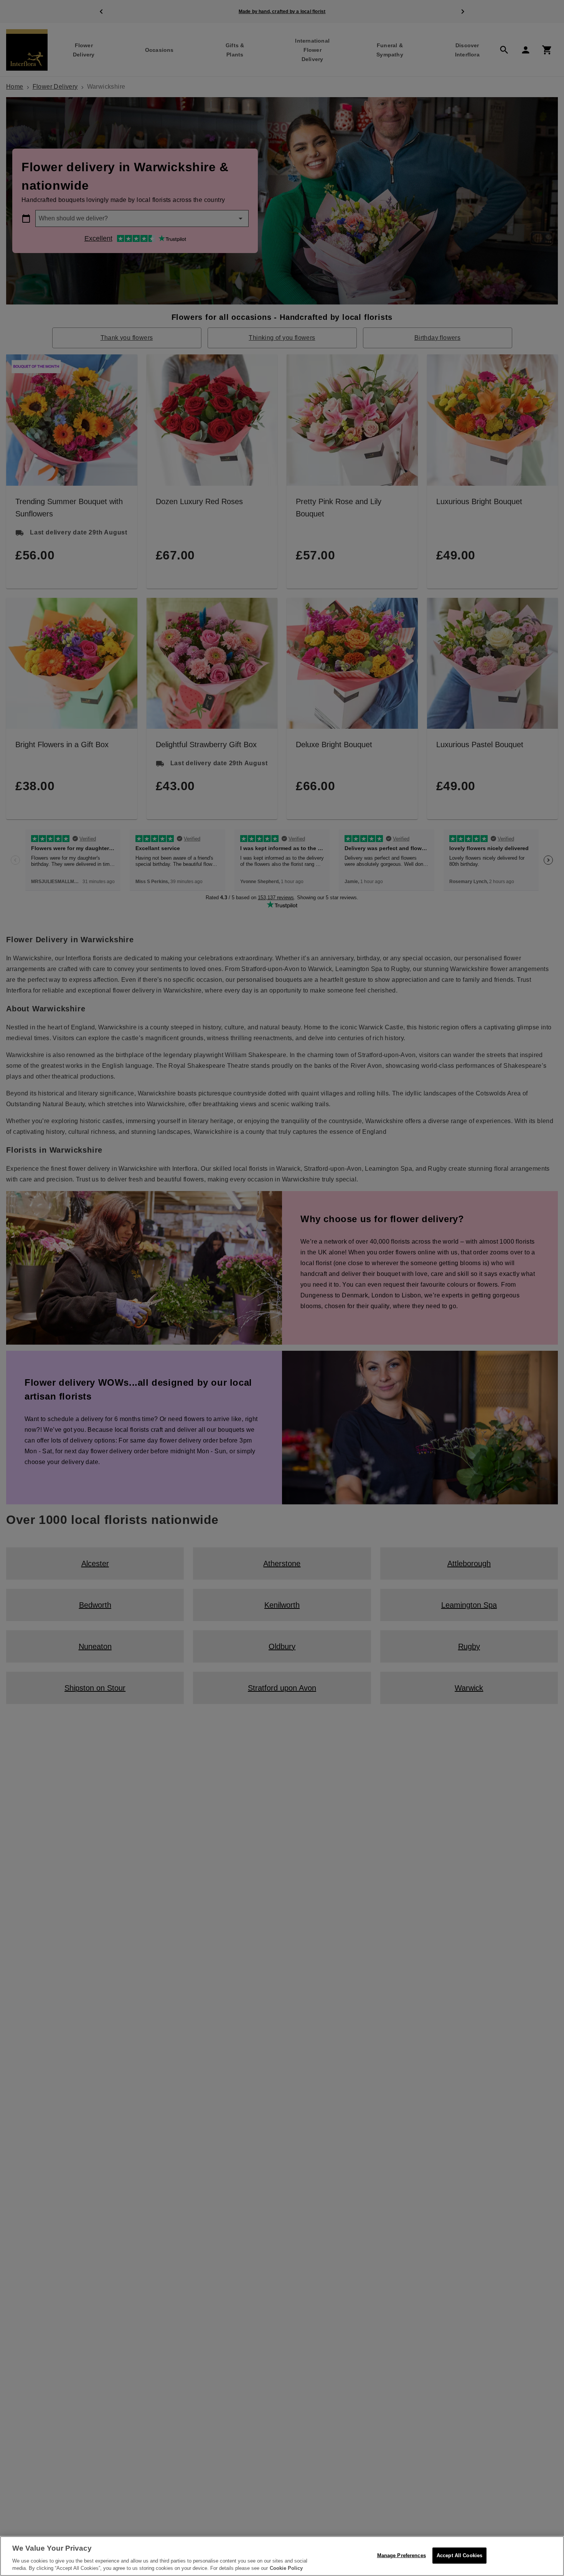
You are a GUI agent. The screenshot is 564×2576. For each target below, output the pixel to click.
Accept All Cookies (459, 2555)
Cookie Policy (286, 2568)
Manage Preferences (402, 2555)
